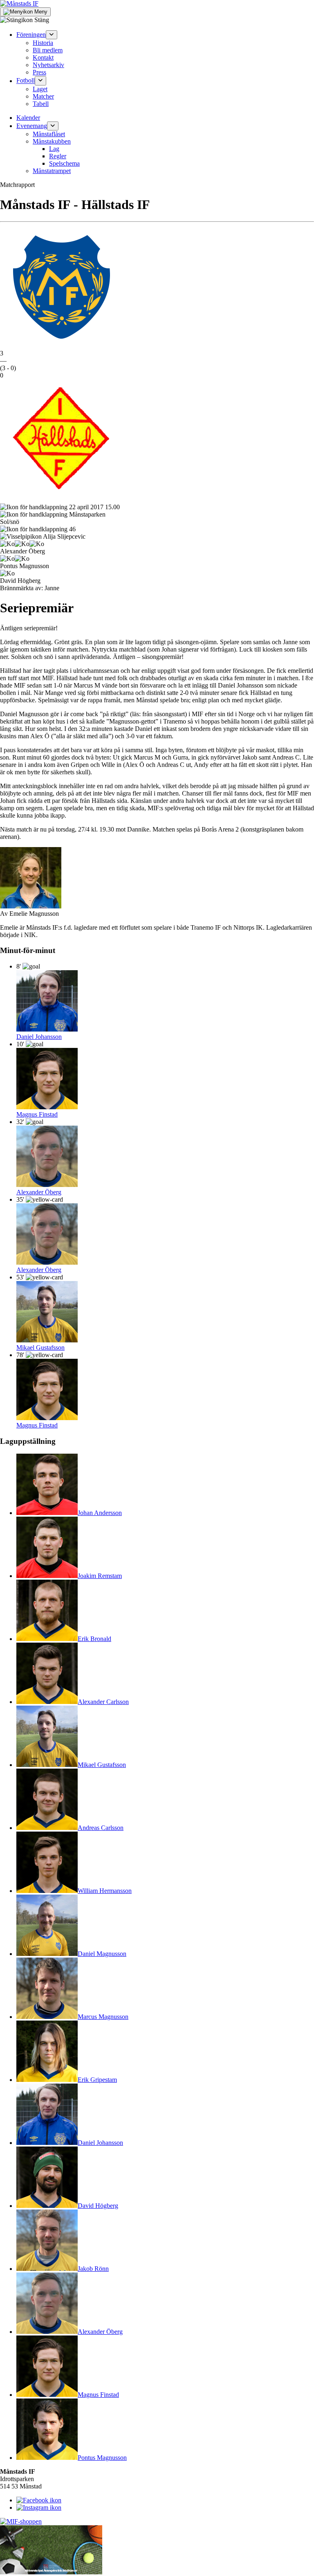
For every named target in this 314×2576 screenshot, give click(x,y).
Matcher (43, 96)
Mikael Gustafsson (40, 1348)
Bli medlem (48, 50)
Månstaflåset (49, 134)
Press (39, 72)
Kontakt (43, 57)
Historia (43, 43)
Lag (54, 149)
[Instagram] (39, 2507)
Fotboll (26, 81)
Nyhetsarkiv (48, 65)
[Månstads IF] (19, 3)
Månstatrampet (52, 171)
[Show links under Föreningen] (52, 35)
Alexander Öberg (39, 1192)
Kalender (28, 118)
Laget (40, 89)
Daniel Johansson (39, 1037)
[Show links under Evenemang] (53, 126)
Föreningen (31, 35)
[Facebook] (39, 2500)
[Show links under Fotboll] (40, 81)
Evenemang (32, 126)
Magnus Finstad (37, 1114)
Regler (58, 156)
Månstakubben (52, 141)
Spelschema (64, 163)
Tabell (41, 104)
